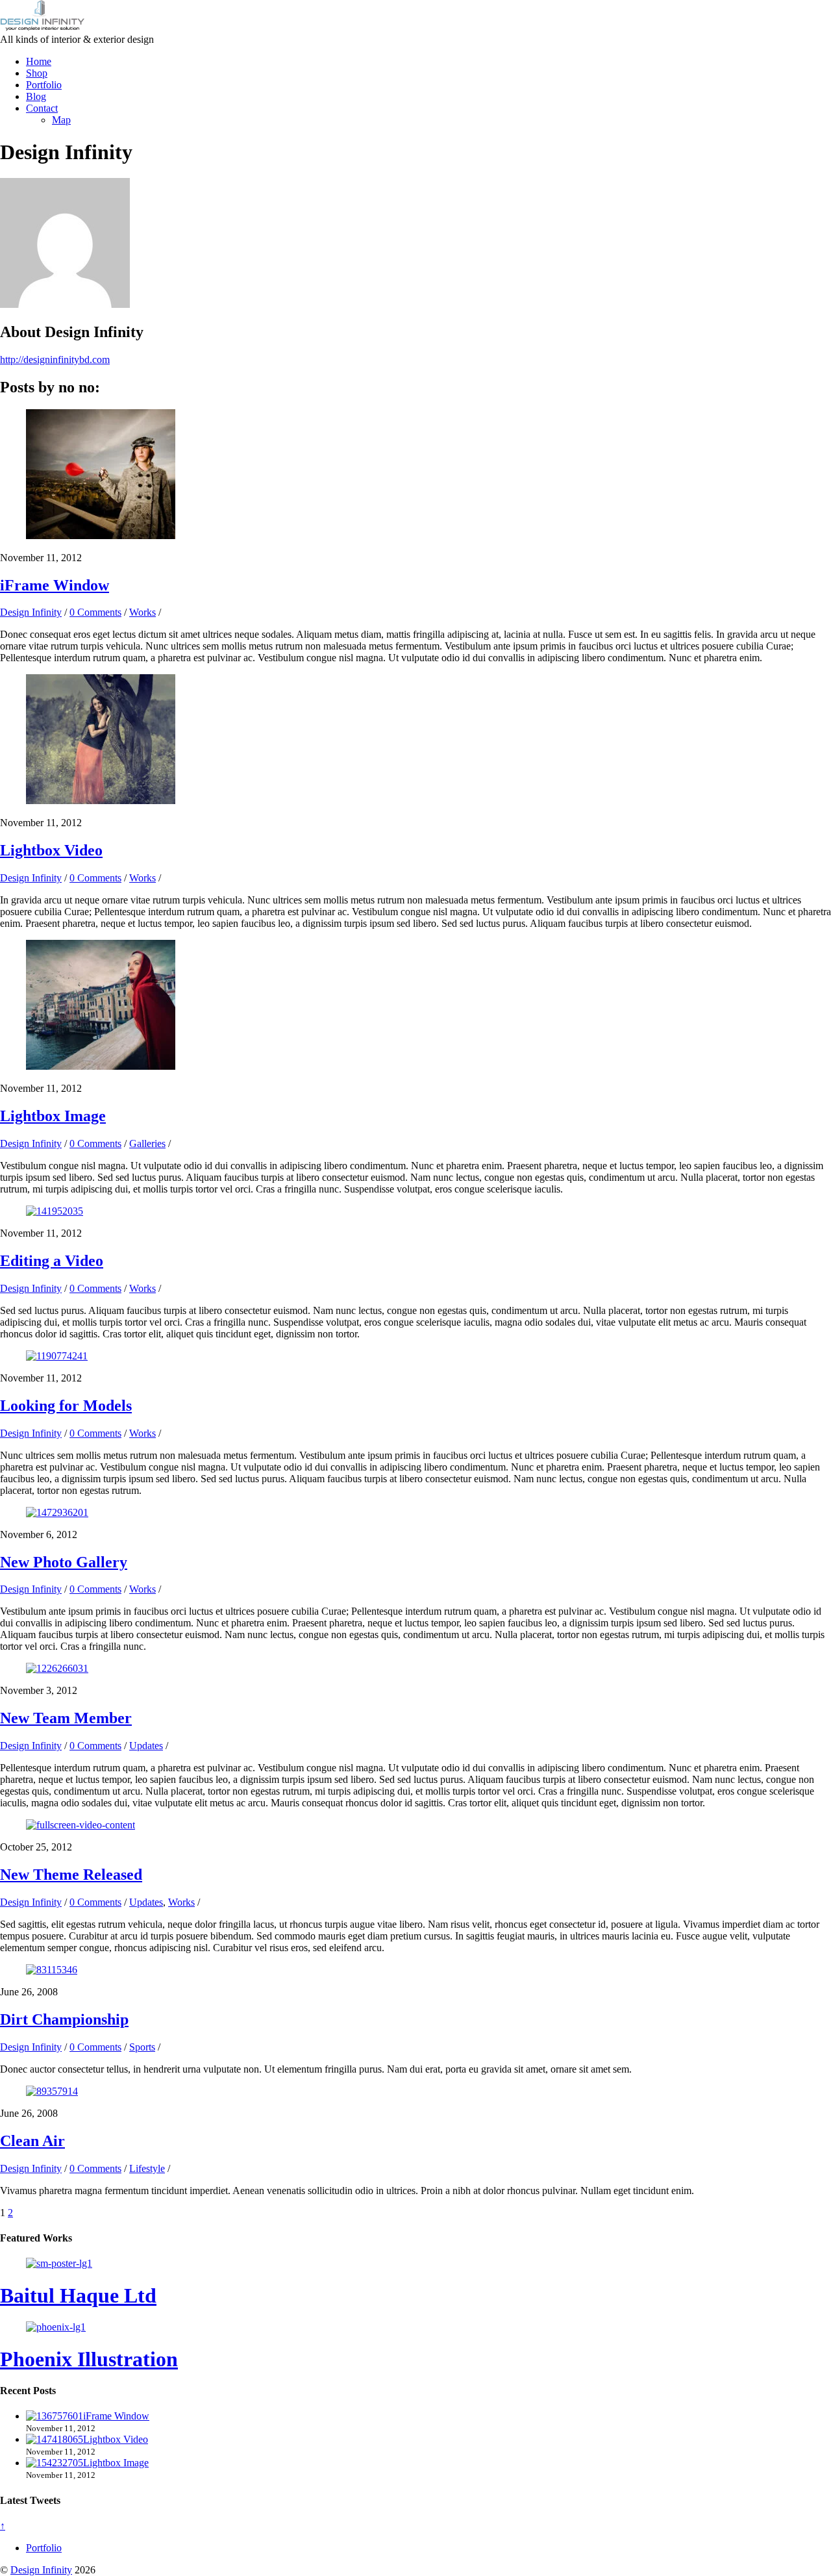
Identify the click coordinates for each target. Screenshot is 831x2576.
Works (143, 612)
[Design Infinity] (42, 28)
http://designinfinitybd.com (55, 360)
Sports (142, 2047)
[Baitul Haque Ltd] (59, 2263)
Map (61, 120)
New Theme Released (71, 1875)
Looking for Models (66, 1406)
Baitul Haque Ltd (78, 2295)
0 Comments (95, 612)
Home (39, 61)
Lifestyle (147, 2168)
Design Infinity (31, 612)
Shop (37, 73)
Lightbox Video (51, 850)
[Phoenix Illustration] (56, 2327)
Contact (42, 108)
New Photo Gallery (64, 1562)
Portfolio (44, 85)
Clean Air (32, 2141)
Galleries (147, 1143)
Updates (146, 1746)
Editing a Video (52, 1261)
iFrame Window (55, 585)
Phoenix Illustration (89, 2359)
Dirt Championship (64, 2019)
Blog (36, 96)
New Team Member (66, 1718)
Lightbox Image (53, 1116)
